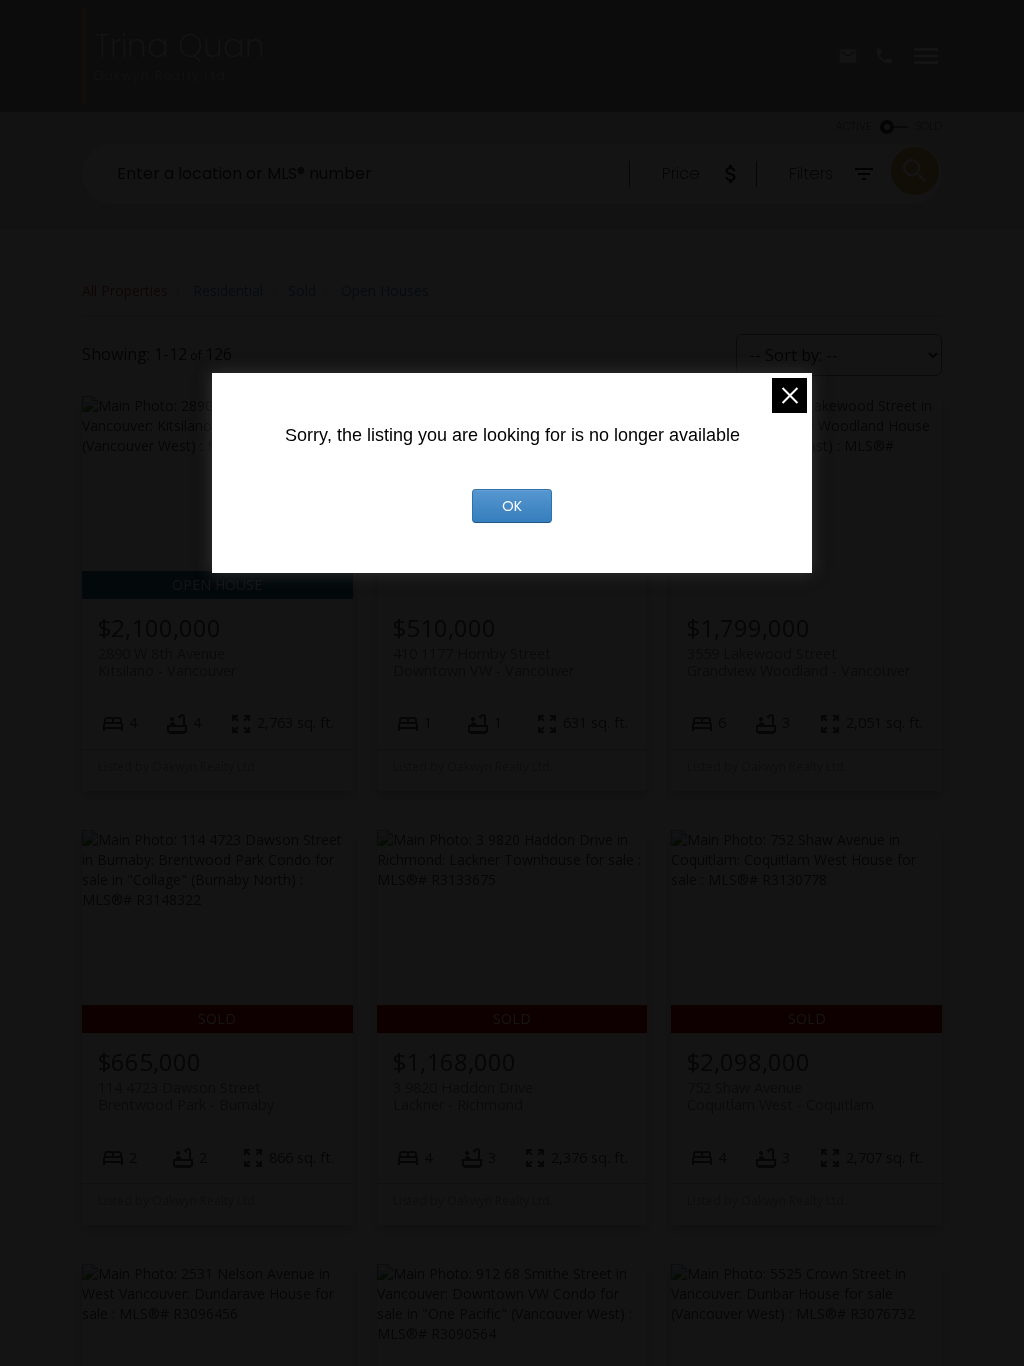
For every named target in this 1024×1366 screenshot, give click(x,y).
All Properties (125, 290)
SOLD (929, 126)
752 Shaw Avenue (780, 1096)
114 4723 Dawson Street (186, 1096)
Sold (302, 290)
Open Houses (385, 290)
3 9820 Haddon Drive (463, 1096)
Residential (228, 290)
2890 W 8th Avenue (167, 662)
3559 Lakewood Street (798, 662)
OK (512, 506)
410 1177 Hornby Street (483, 662)
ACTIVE (854, 126)
